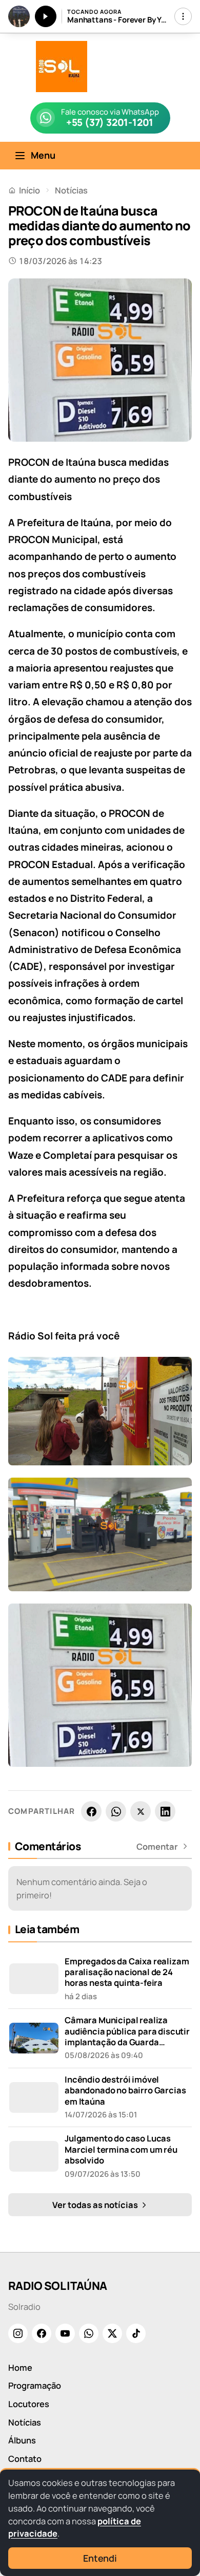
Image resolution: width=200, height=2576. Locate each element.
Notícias (71, 190)
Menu (43, 155)
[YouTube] (65, 2333)
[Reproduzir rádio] (46, 16)
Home (20, 2367)
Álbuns (22, 2440)
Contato (25, 2459)
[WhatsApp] (116, 1811)
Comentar (157, 1847)
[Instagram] (18, 2333)
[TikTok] (136, 2333)
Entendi (100, 2558)
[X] (141, 1811)
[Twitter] (112, 2333)
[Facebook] (91, 1811)
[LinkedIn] (165, 1811)
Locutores (29, 2404)
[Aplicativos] (183, 16)
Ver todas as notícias (96, 2205)
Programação (35, 2385)
